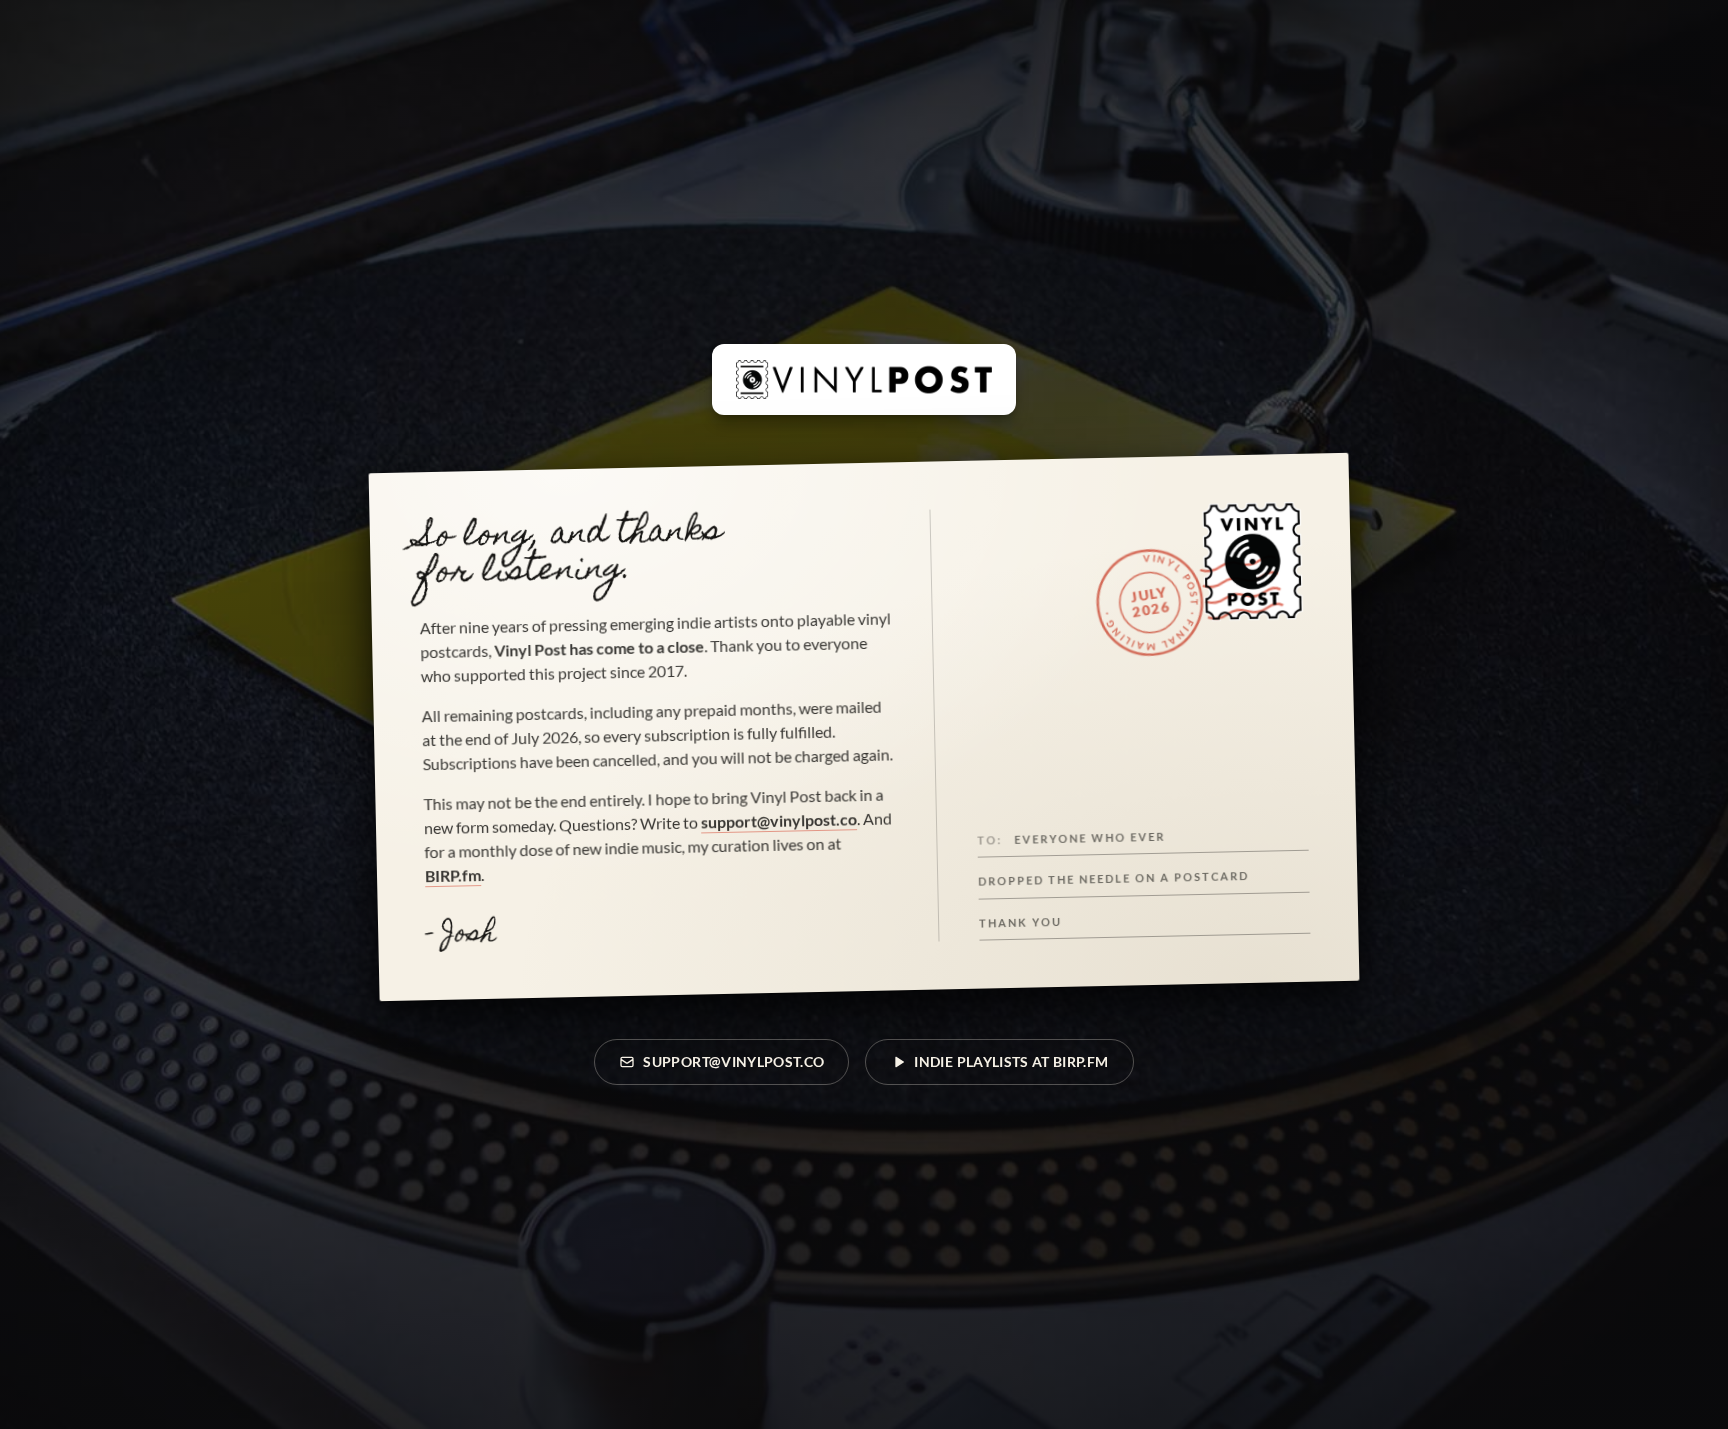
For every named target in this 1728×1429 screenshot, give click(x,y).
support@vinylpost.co (779, 820)
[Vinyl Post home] (864, 379)
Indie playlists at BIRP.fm (1011, 1061)
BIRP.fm (453, 875)
